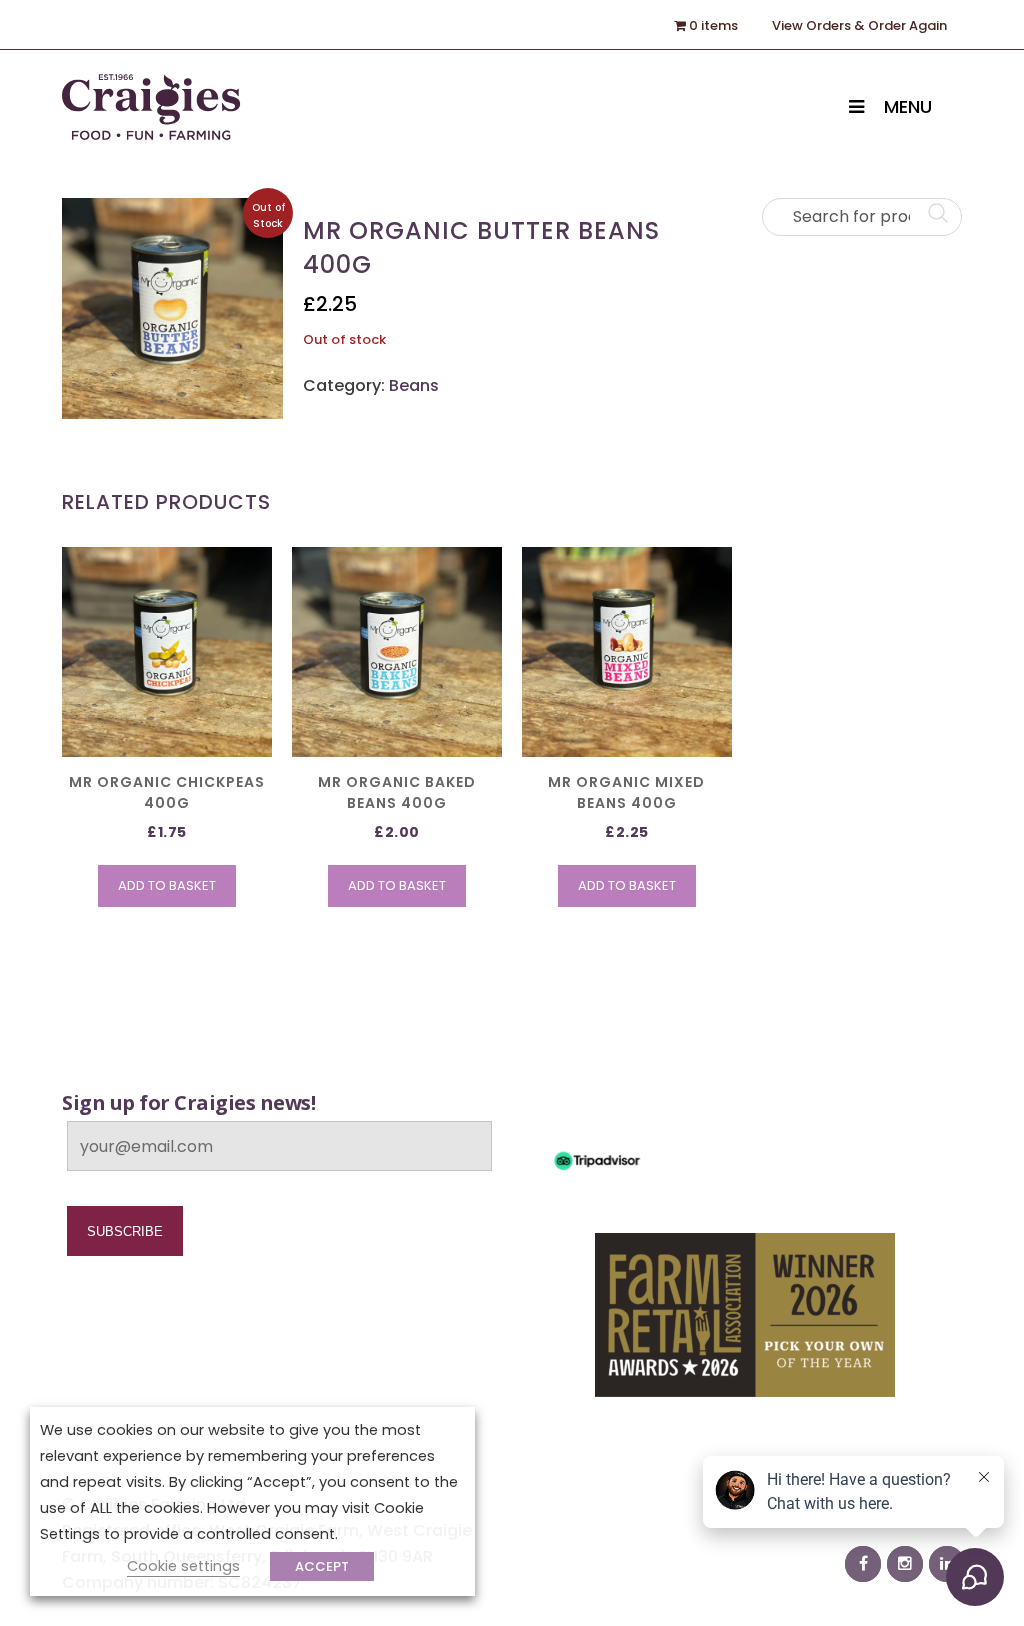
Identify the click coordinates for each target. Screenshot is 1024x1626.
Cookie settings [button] (183, 1566)
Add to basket (167, 885)
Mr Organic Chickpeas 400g (167, 792)
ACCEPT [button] (322, 1566)
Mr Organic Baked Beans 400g (397, 792)
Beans (414, 385)
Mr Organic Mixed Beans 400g (626, 792)
